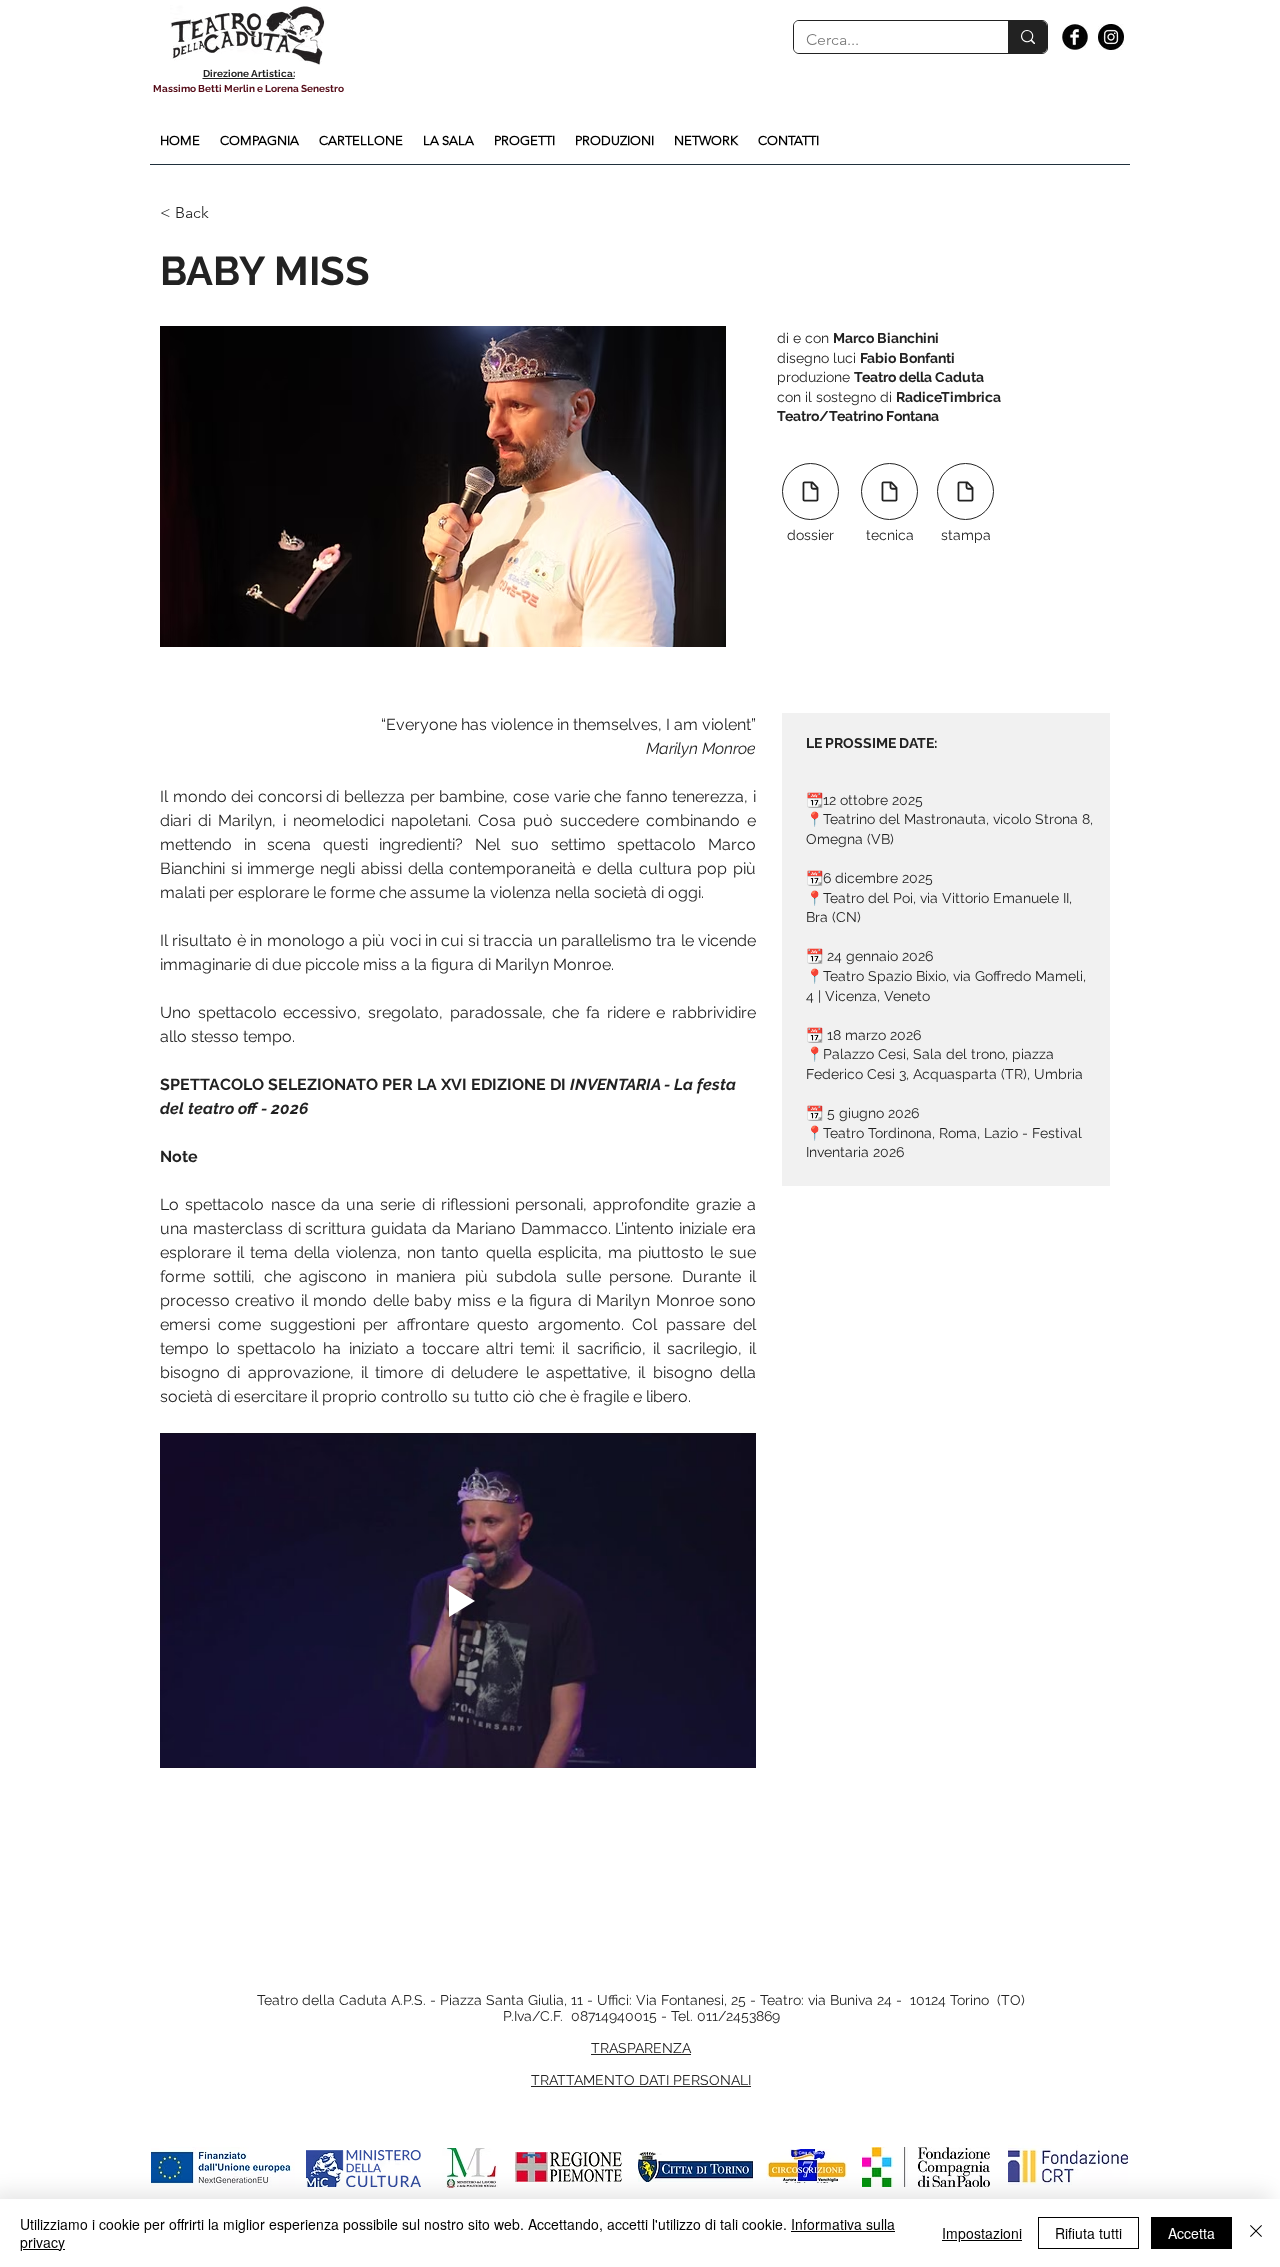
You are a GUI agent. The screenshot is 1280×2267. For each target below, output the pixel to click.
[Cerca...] (1027, 37)
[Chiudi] (1256, 2233)
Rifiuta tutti (1088, 2233)
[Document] (810, 491)
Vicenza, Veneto (877, 996)
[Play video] (458, 1600)
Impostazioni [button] (982, 2233)
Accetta (1191, 2233)
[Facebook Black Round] (1075, 37)
